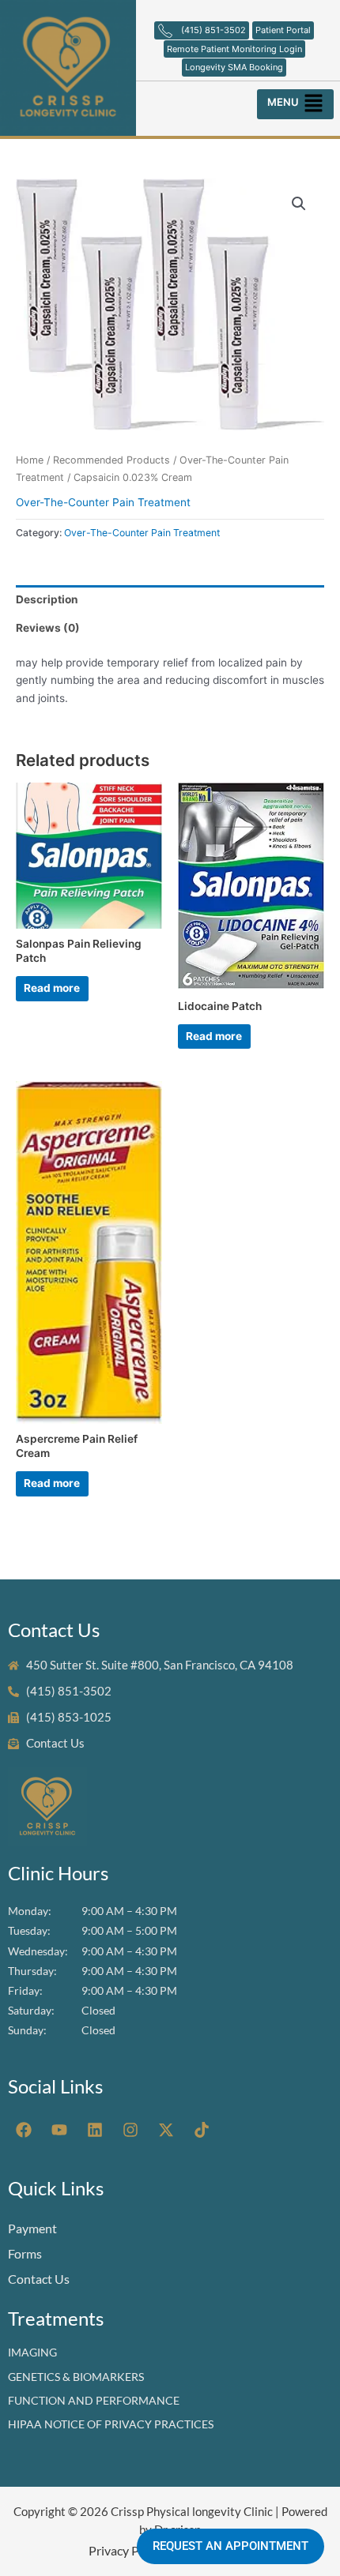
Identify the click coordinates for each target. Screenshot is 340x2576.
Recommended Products (111, 460)
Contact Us (39, 2279)
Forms (25, 2253)
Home (30, 460)
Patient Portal (283, 30)
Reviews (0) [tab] (48, 628)
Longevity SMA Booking (234, 67)
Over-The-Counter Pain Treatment (103, 502)
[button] (297, 100)
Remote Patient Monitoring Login (234, 49)
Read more (52, 988)
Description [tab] (47, 599)
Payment (32, 2228)
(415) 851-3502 (213, 30)
